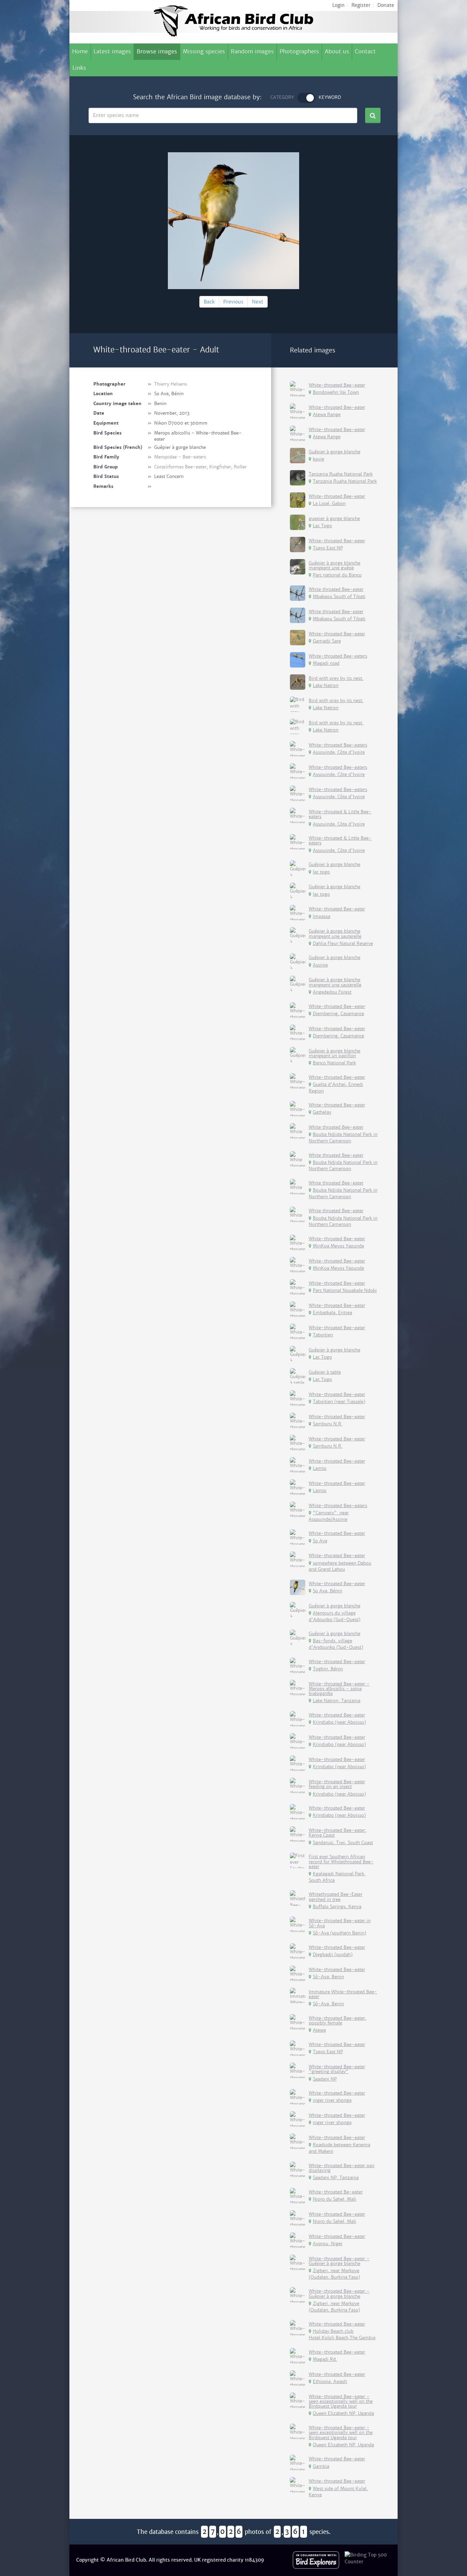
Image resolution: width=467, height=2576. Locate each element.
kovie (318, 459)
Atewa (319, 2030)
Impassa (322, 916)
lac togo (321, 872)
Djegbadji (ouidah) (333, 1954)
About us (337, 51)
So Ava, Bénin (328, 1591)
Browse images (157, 51)
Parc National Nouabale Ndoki (345, 1290)
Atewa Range (327, 415)
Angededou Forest (332, 992)
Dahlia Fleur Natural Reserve (343, 943)
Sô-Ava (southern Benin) (339, 1933)
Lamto (320, 1468)
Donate (386, 5)
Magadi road (326, 663)
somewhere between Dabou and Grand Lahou (340, 1566)
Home (80, 51)
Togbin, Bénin (328, 1669)
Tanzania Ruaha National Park (345, 481)
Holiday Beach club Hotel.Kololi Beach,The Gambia (342, 2334)
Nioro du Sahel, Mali (335, 2199)
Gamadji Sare (327, 641)
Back (209, 302)
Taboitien (323, 1335)
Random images (252, 51)
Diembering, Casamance (338, 1014)
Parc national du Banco (337, 575)
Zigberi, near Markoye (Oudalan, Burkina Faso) (334, 2274)
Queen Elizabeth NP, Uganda (343, 2413)
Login (338, 5)
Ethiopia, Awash (330, 2381)
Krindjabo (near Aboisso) (339, 1722)
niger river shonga (332, 2100)
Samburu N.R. (328, 1424)
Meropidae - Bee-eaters (180, 457)
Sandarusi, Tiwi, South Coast (343, 1843)
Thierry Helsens (171, 384)
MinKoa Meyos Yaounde (338, 1246)
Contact (365, 51)
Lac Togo (322, 526)
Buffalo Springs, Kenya (337, 1907)
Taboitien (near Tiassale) (339, 1402)
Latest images (112, 51)
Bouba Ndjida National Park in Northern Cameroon (343, 1138)
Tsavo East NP (328, 548)
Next (258, 302)
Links (79, 68)
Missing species (204, 51)
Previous (233, 302)
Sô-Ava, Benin (328, 1977)
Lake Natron (326, 685)
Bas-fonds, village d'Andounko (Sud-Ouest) (336, 1644)
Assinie (320, 965)
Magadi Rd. (325, 2359)
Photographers (299, 51)
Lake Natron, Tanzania (337, 1701)
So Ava (320, 1541)
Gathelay (322, 1112)
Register (361, 5)
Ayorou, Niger (328, 2244)
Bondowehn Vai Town (336, 392)
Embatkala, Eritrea (332, 1313)
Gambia (321, 2466)
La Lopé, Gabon (329, 503)
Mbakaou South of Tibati (339, 597)
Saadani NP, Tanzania (336, 2178)
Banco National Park (334, 1063)
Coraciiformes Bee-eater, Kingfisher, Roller (200, 467)
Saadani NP (325, 2079)
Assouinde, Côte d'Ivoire (339, 752)
